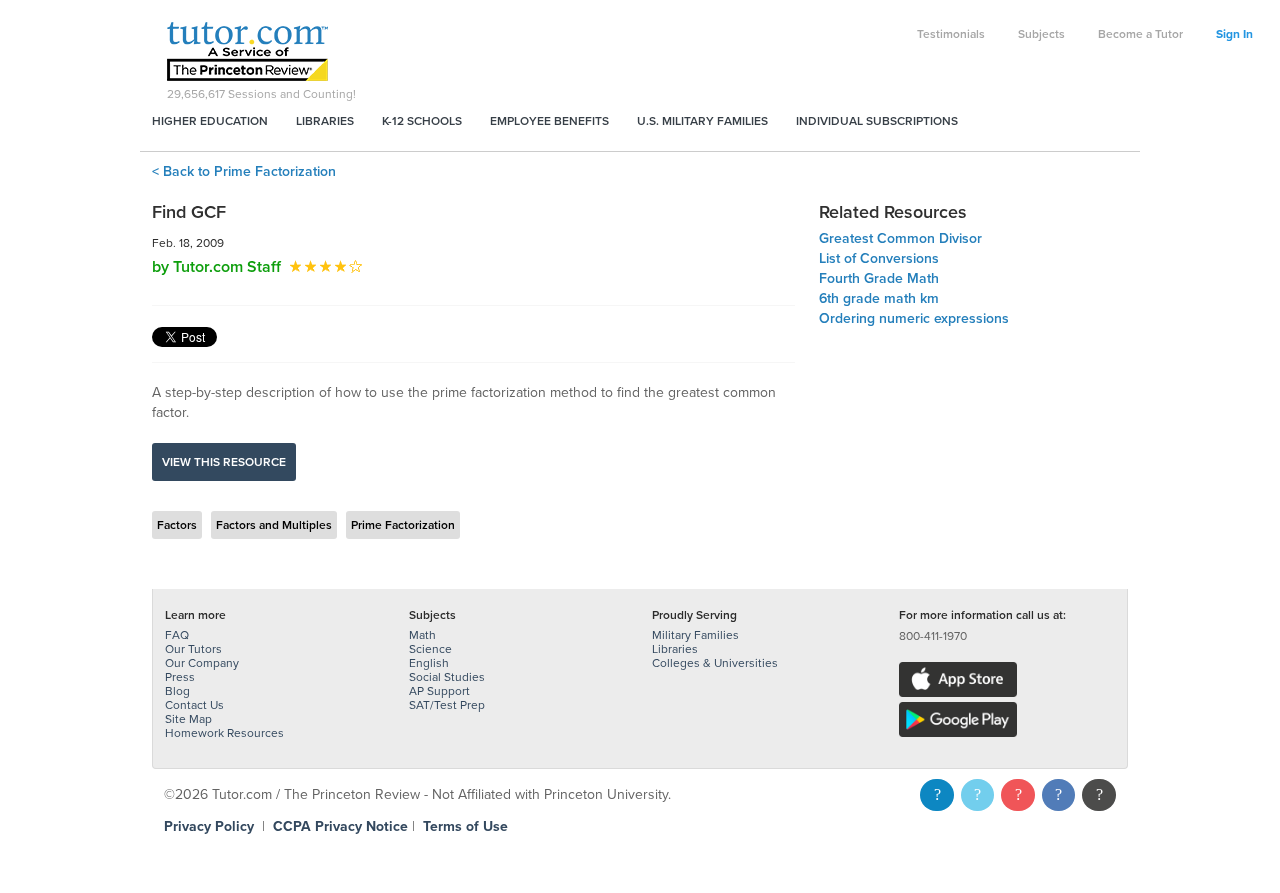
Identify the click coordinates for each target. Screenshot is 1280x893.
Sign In (1234, 34)
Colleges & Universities (715, 663)
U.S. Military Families (702, 121)
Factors (177, 525)
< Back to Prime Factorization (244, 171)
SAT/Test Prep (447, 705)
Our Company (202, 663)
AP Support (439, 691)
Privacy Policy (209, 826)
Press (180, 677)
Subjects (1041, 34)
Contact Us (194, 705)
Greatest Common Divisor (900, 238)
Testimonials (951, 34)
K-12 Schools (422, 121)
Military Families (695, 635)
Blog (177, 691)
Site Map (188, 719)
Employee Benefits (549, 121)
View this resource (224, 462)
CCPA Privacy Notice (340, 826)
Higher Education (210, 121)
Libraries (325, 121)
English (429, 663)
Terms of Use (465, 826)
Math (422, 635)
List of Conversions (879, 258)
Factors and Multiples (274, 525)
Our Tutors (193, 649)
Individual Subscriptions (877, 121)
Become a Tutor (1140, 34)
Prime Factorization (403, 525)
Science (430, 649)
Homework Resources (224, 733)
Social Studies (447, 677)
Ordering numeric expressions (914, 318)
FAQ (177, 635)
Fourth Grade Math (879, 278)
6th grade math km (879, 298)
